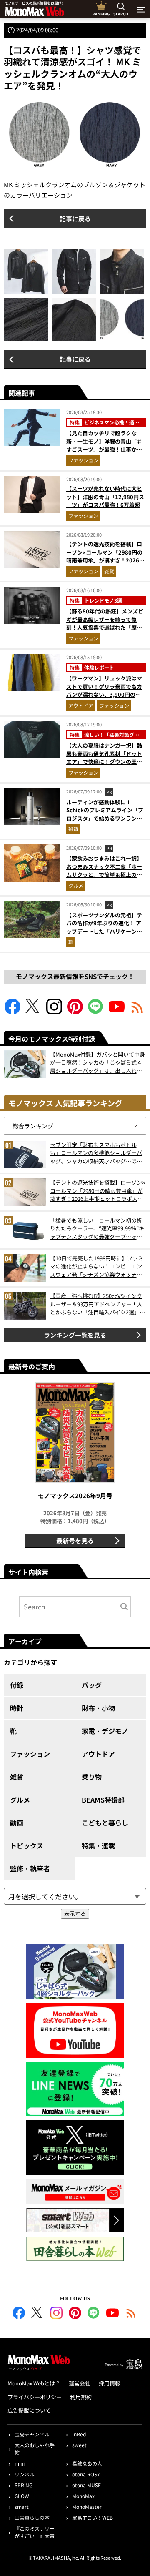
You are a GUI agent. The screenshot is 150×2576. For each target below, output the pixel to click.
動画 (17, 1823)
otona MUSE (86, 2485)
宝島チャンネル (32, 2434)
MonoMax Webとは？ (34, 2383)
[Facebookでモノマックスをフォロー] (12, 1012)
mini (20, 2463)
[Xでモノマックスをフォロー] (33, 1012)
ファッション (83, 460)
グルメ (76, 885)
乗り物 (92, 1777)
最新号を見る (75, 1540)
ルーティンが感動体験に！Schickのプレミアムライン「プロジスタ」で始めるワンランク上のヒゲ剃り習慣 (105, 814)
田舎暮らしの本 (32, 2517)
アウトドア (81, 705)
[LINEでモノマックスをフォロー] (96, 1012)
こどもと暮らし (105, 1823)
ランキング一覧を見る (75, 1335)
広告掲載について (29, 2410)
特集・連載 (98, 1845)
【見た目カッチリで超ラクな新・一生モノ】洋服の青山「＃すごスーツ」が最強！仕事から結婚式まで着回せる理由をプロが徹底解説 (104, 449)
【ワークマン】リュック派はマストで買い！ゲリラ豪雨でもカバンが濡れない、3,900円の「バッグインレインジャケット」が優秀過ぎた (104, 694)
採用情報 (110, 2383)
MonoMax (83, 2496)
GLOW (22, 2496)
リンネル (25, 2474)
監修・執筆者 (30, 1868)
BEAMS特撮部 (103, 1800)
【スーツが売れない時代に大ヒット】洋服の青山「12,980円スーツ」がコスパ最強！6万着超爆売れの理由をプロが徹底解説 (106, 501)
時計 (17, 1708)
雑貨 (109, 571)
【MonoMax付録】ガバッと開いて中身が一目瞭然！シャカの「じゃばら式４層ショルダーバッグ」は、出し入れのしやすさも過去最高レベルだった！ (97, 1063)
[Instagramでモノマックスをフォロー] (54, 1012)
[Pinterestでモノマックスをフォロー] (75, 1012)
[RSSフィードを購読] (137, 1012)
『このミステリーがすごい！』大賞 (35, 2532)
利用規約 (81, 2397)
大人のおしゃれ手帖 (35, 2449)
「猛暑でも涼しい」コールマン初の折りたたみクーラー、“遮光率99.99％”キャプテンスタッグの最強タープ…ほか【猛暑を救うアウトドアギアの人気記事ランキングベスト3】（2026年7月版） (97, 1229)
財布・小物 (98, 1708)
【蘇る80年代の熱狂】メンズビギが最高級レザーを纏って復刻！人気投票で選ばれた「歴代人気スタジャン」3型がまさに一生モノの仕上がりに (106, 627)
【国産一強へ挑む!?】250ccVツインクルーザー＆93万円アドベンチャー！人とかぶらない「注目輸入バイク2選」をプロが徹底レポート (97, 1304)
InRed (79, 2434)
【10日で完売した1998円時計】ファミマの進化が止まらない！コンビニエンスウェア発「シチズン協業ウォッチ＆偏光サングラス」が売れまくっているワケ (97, 1267)
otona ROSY (86, 2474)
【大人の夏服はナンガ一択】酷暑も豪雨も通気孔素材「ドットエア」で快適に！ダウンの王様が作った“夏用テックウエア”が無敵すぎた (104, 762)
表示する (75, 1914)
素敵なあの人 (87, 2463)
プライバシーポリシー (35, 2397)
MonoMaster (87, 2507)
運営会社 (80, 2383)
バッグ (92, 1685)
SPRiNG (24, 2485)
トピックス (27, 1845)
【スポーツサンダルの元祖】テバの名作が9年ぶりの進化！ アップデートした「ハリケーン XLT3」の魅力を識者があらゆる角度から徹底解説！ (105, 931)
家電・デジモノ (105, 1731)
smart (22, 2507)
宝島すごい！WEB (92, 2517)
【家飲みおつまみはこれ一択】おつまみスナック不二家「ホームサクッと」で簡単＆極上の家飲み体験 (104, 871)
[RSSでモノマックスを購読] (131, 2314)
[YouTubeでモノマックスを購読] (117, 1012)
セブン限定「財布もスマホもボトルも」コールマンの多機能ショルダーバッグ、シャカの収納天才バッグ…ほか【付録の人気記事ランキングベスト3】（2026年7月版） (97, 1153)
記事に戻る (75, 219)
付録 (17, 1685)
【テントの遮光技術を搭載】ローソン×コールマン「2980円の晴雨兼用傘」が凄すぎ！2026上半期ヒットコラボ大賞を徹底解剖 (105, 560)
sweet (79, 2445)
